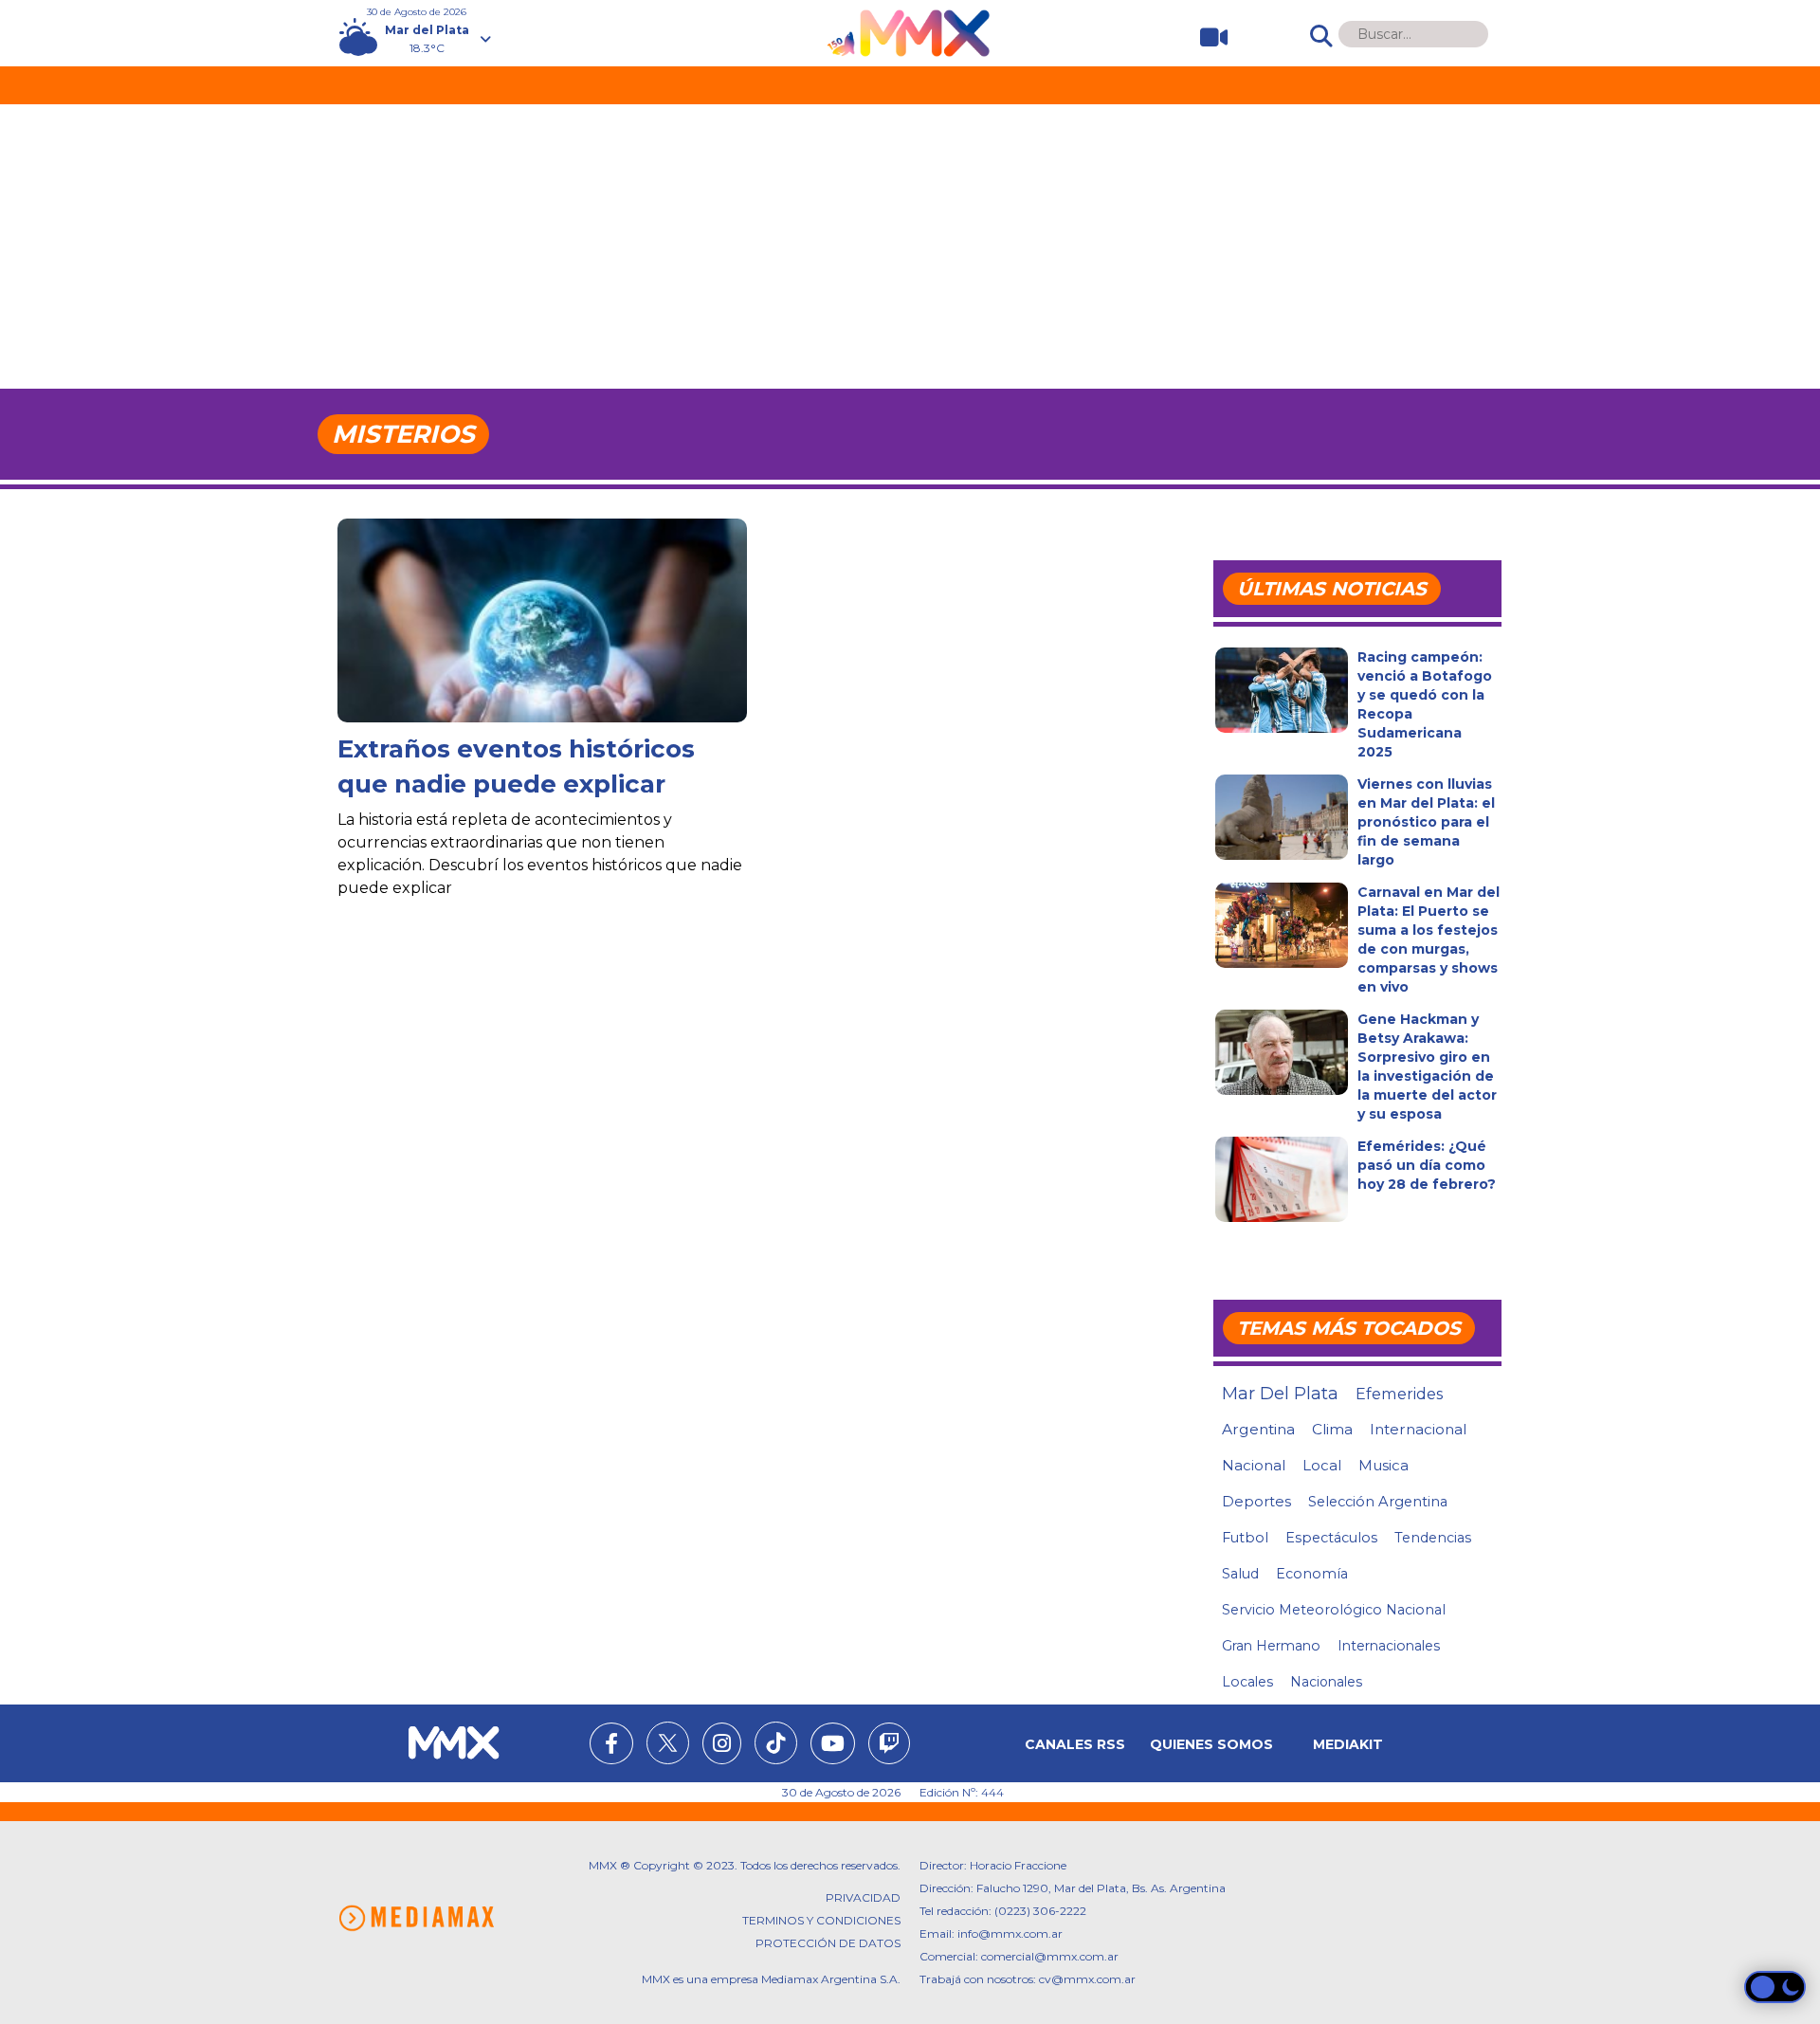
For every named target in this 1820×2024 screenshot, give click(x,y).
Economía (1312, 1574)
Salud (1240, 1574)
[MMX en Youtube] (833, 1746)
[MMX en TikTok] (776, 1743)
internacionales (1389, 1646)
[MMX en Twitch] (889, 1746)
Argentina (1258, 1429)
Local (1322, 1465)
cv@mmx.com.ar (1087, 1979)
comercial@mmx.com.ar (1050, 1956)
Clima (1332, 1429)
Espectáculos (1331, 1538)
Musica (1383, 1466)
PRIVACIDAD (863, 1897)
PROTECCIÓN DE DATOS (828, 1943)
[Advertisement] (910, 246)
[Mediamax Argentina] (416, 1918)
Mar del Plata (1280, 1394)
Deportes (1256, 1502)
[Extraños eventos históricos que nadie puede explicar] (542, 655)
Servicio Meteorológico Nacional (1334, 1610)
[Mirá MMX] (1206, 37)
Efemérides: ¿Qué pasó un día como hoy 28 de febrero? (1427, 1165)
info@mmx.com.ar (1010, 1933)
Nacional (1254, 1465)
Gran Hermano (1271, 1646)
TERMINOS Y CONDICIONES (821, 1920)
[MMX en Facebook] (611, 1746)
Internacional (1418, 1429)
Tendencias (1433, 1538)
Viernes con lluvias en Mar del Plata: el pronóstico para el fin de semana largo (1426, 822)
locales (1247, 1682)
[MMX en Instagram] (722, 1746)
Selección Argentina (1378, 1502)
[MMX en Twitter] (668, 1743)
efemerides (1399, 1394)
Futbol (1245, 1538)
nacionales (1326, 1682)
